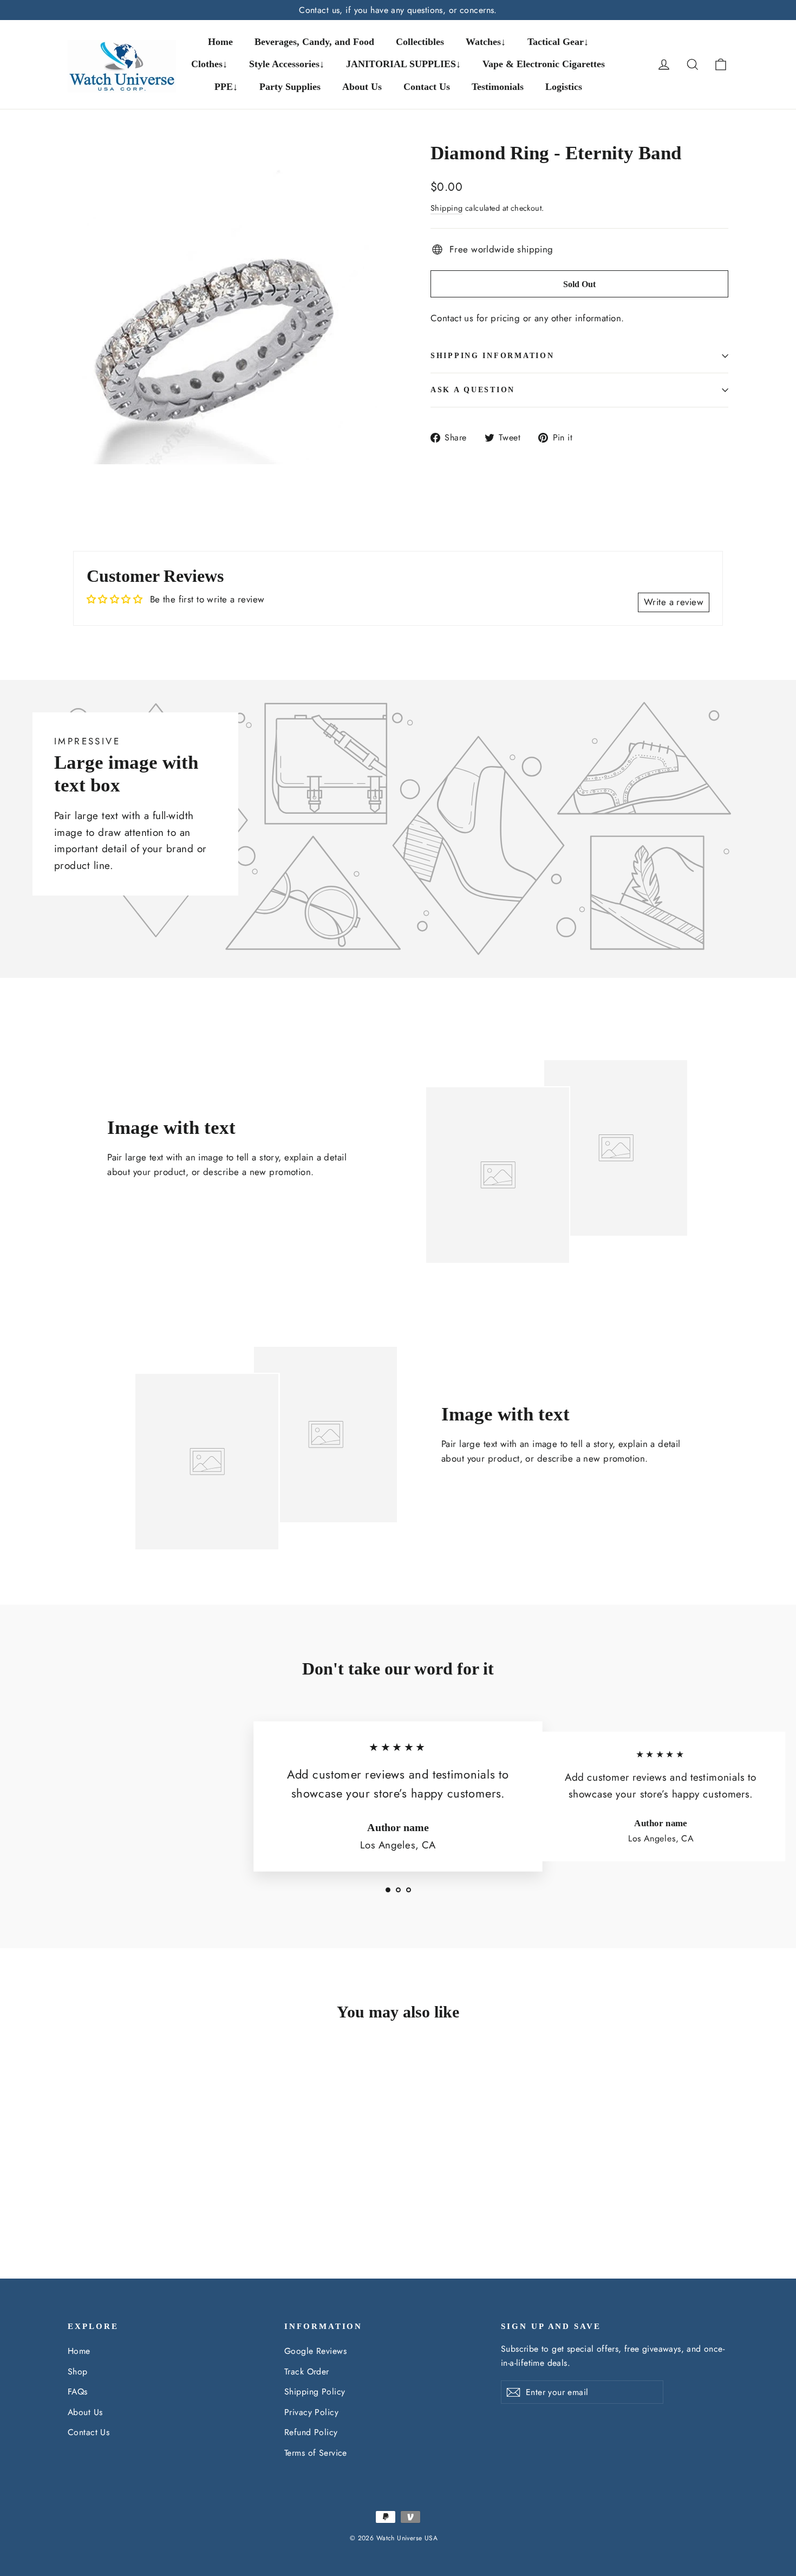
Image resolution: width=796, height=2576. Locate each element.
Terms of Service (316, 2453)
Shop (78, 2371)
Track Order (307, 2371)
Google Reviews (315, 2351)
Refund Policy (311, 2432)
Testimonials (498, 87)
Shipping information (492, 356)
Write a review (674, 602)
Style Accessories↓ (287, 64)
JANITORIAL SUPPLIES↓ (403, 64)
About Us (362, 87)
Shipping (446, 208)
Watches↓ (486, 42)
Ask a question (473, 390)
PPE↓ (226, 87)
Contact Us (427, 87)
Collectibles (420, 42)
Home (220, 42)
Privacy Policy (311, 2412)
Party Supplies (290, 87)
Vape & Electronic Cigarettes (544, 64)
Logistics (564, 87)
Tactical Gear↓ (558, 42)
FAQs (78, 2392)
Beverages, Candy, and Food (314, 42)
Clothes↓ (209, 64)
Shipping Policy (315, 2392)
